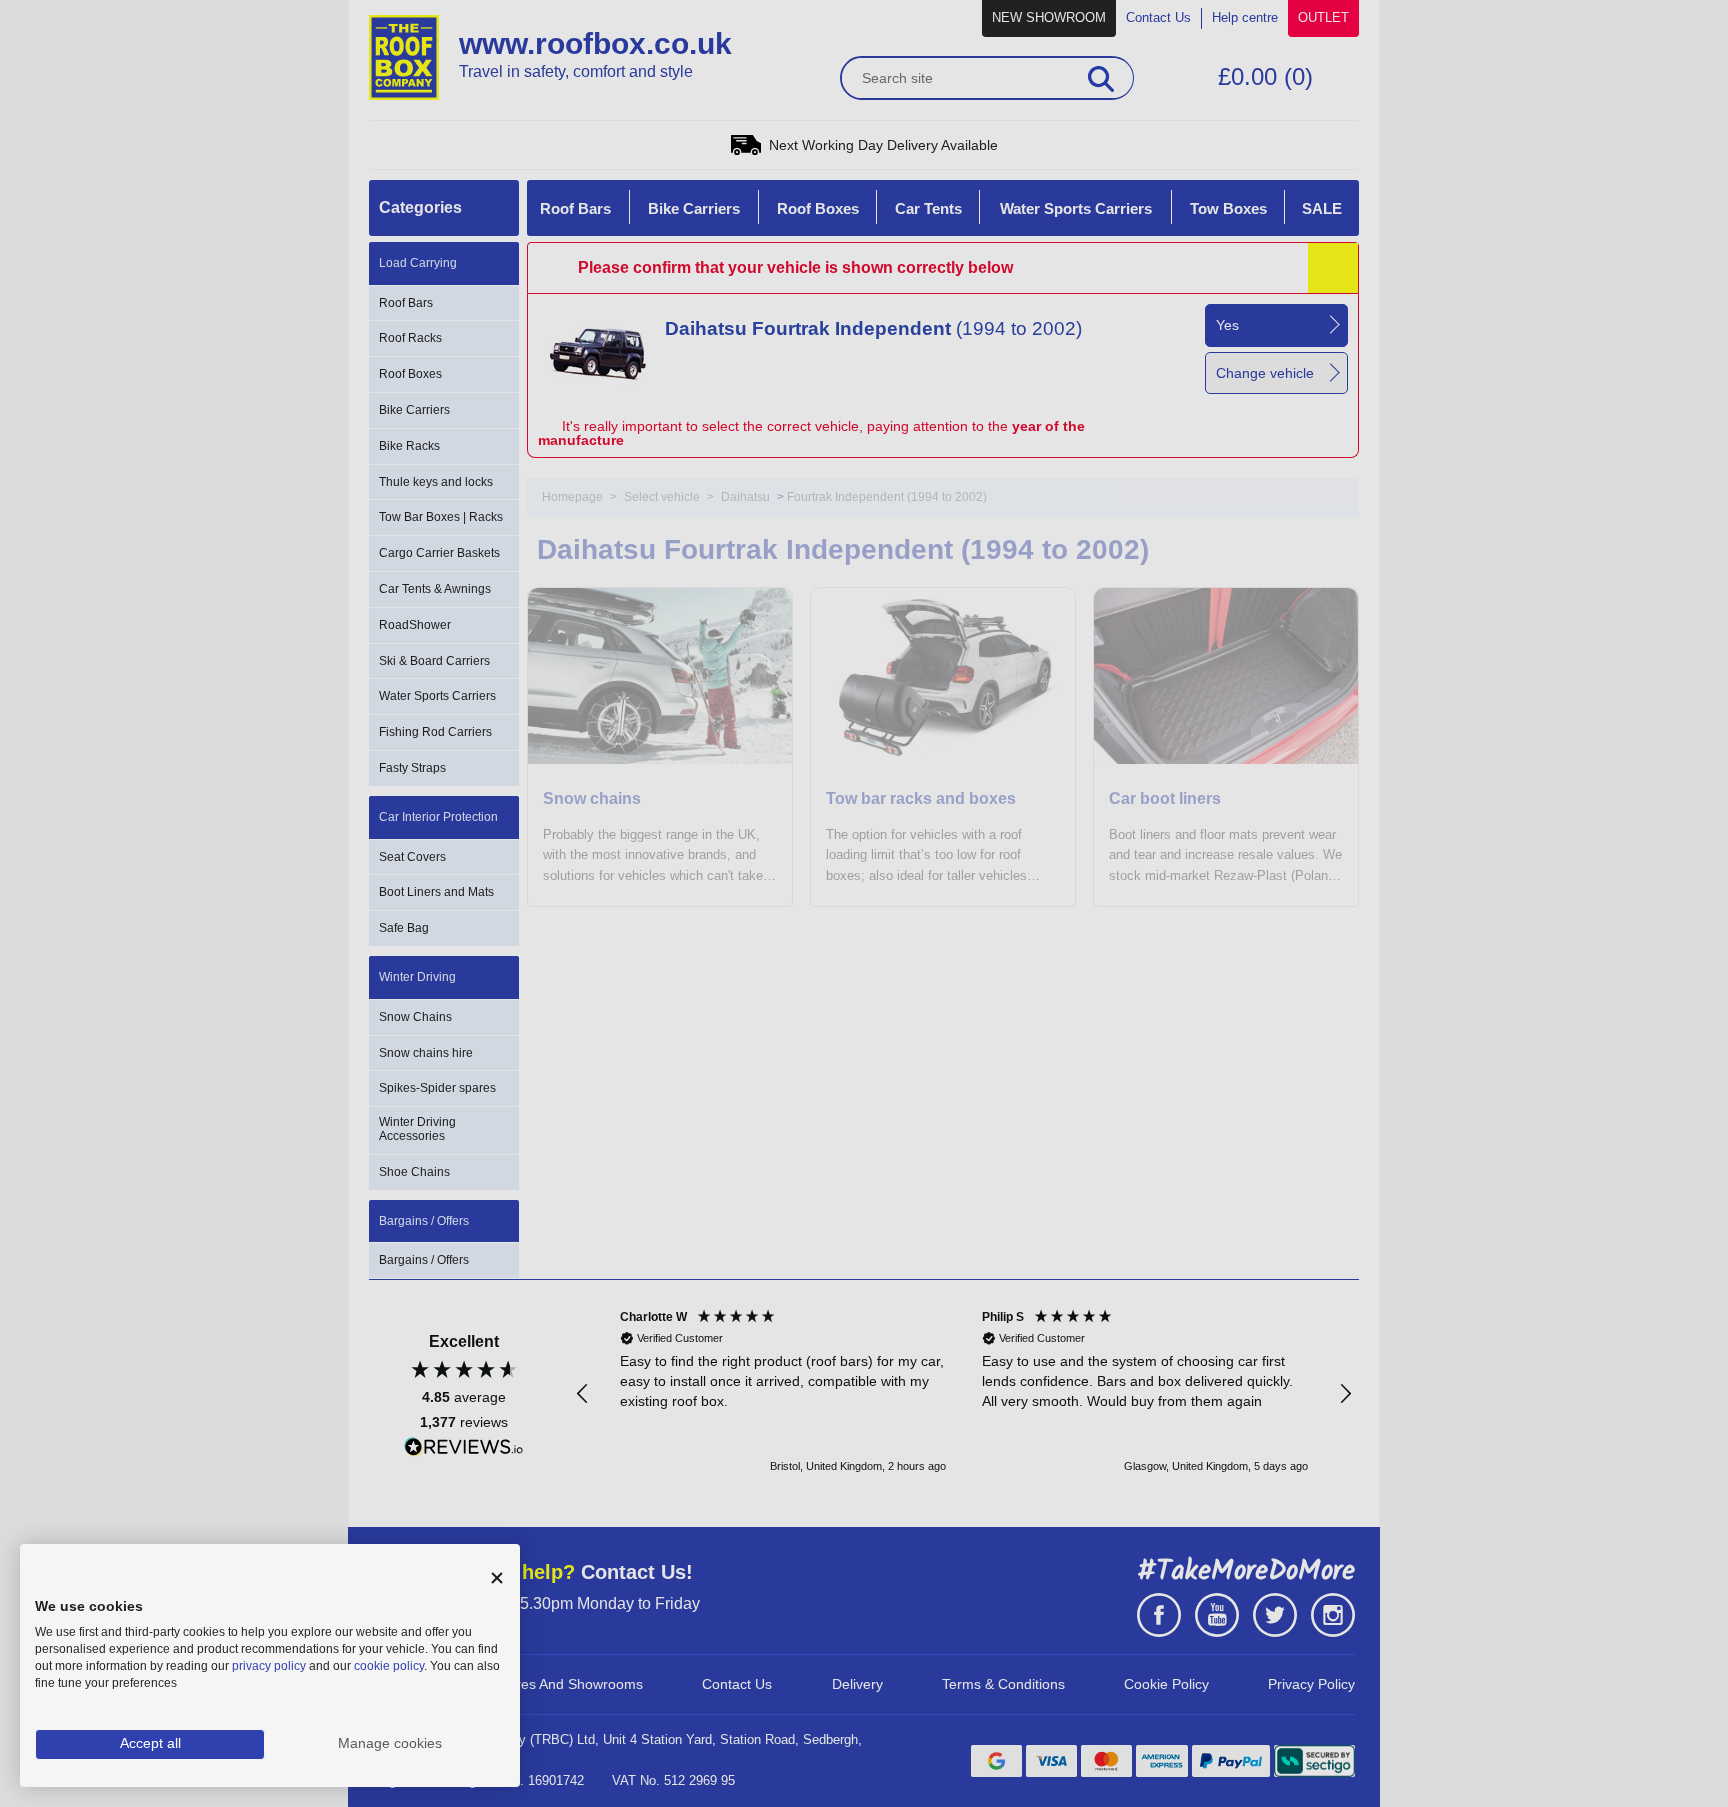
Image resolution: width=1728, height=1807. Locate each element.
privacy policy (269, 1666)
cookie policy (389, 1666)
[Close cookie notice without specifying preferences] (497, 1578)
